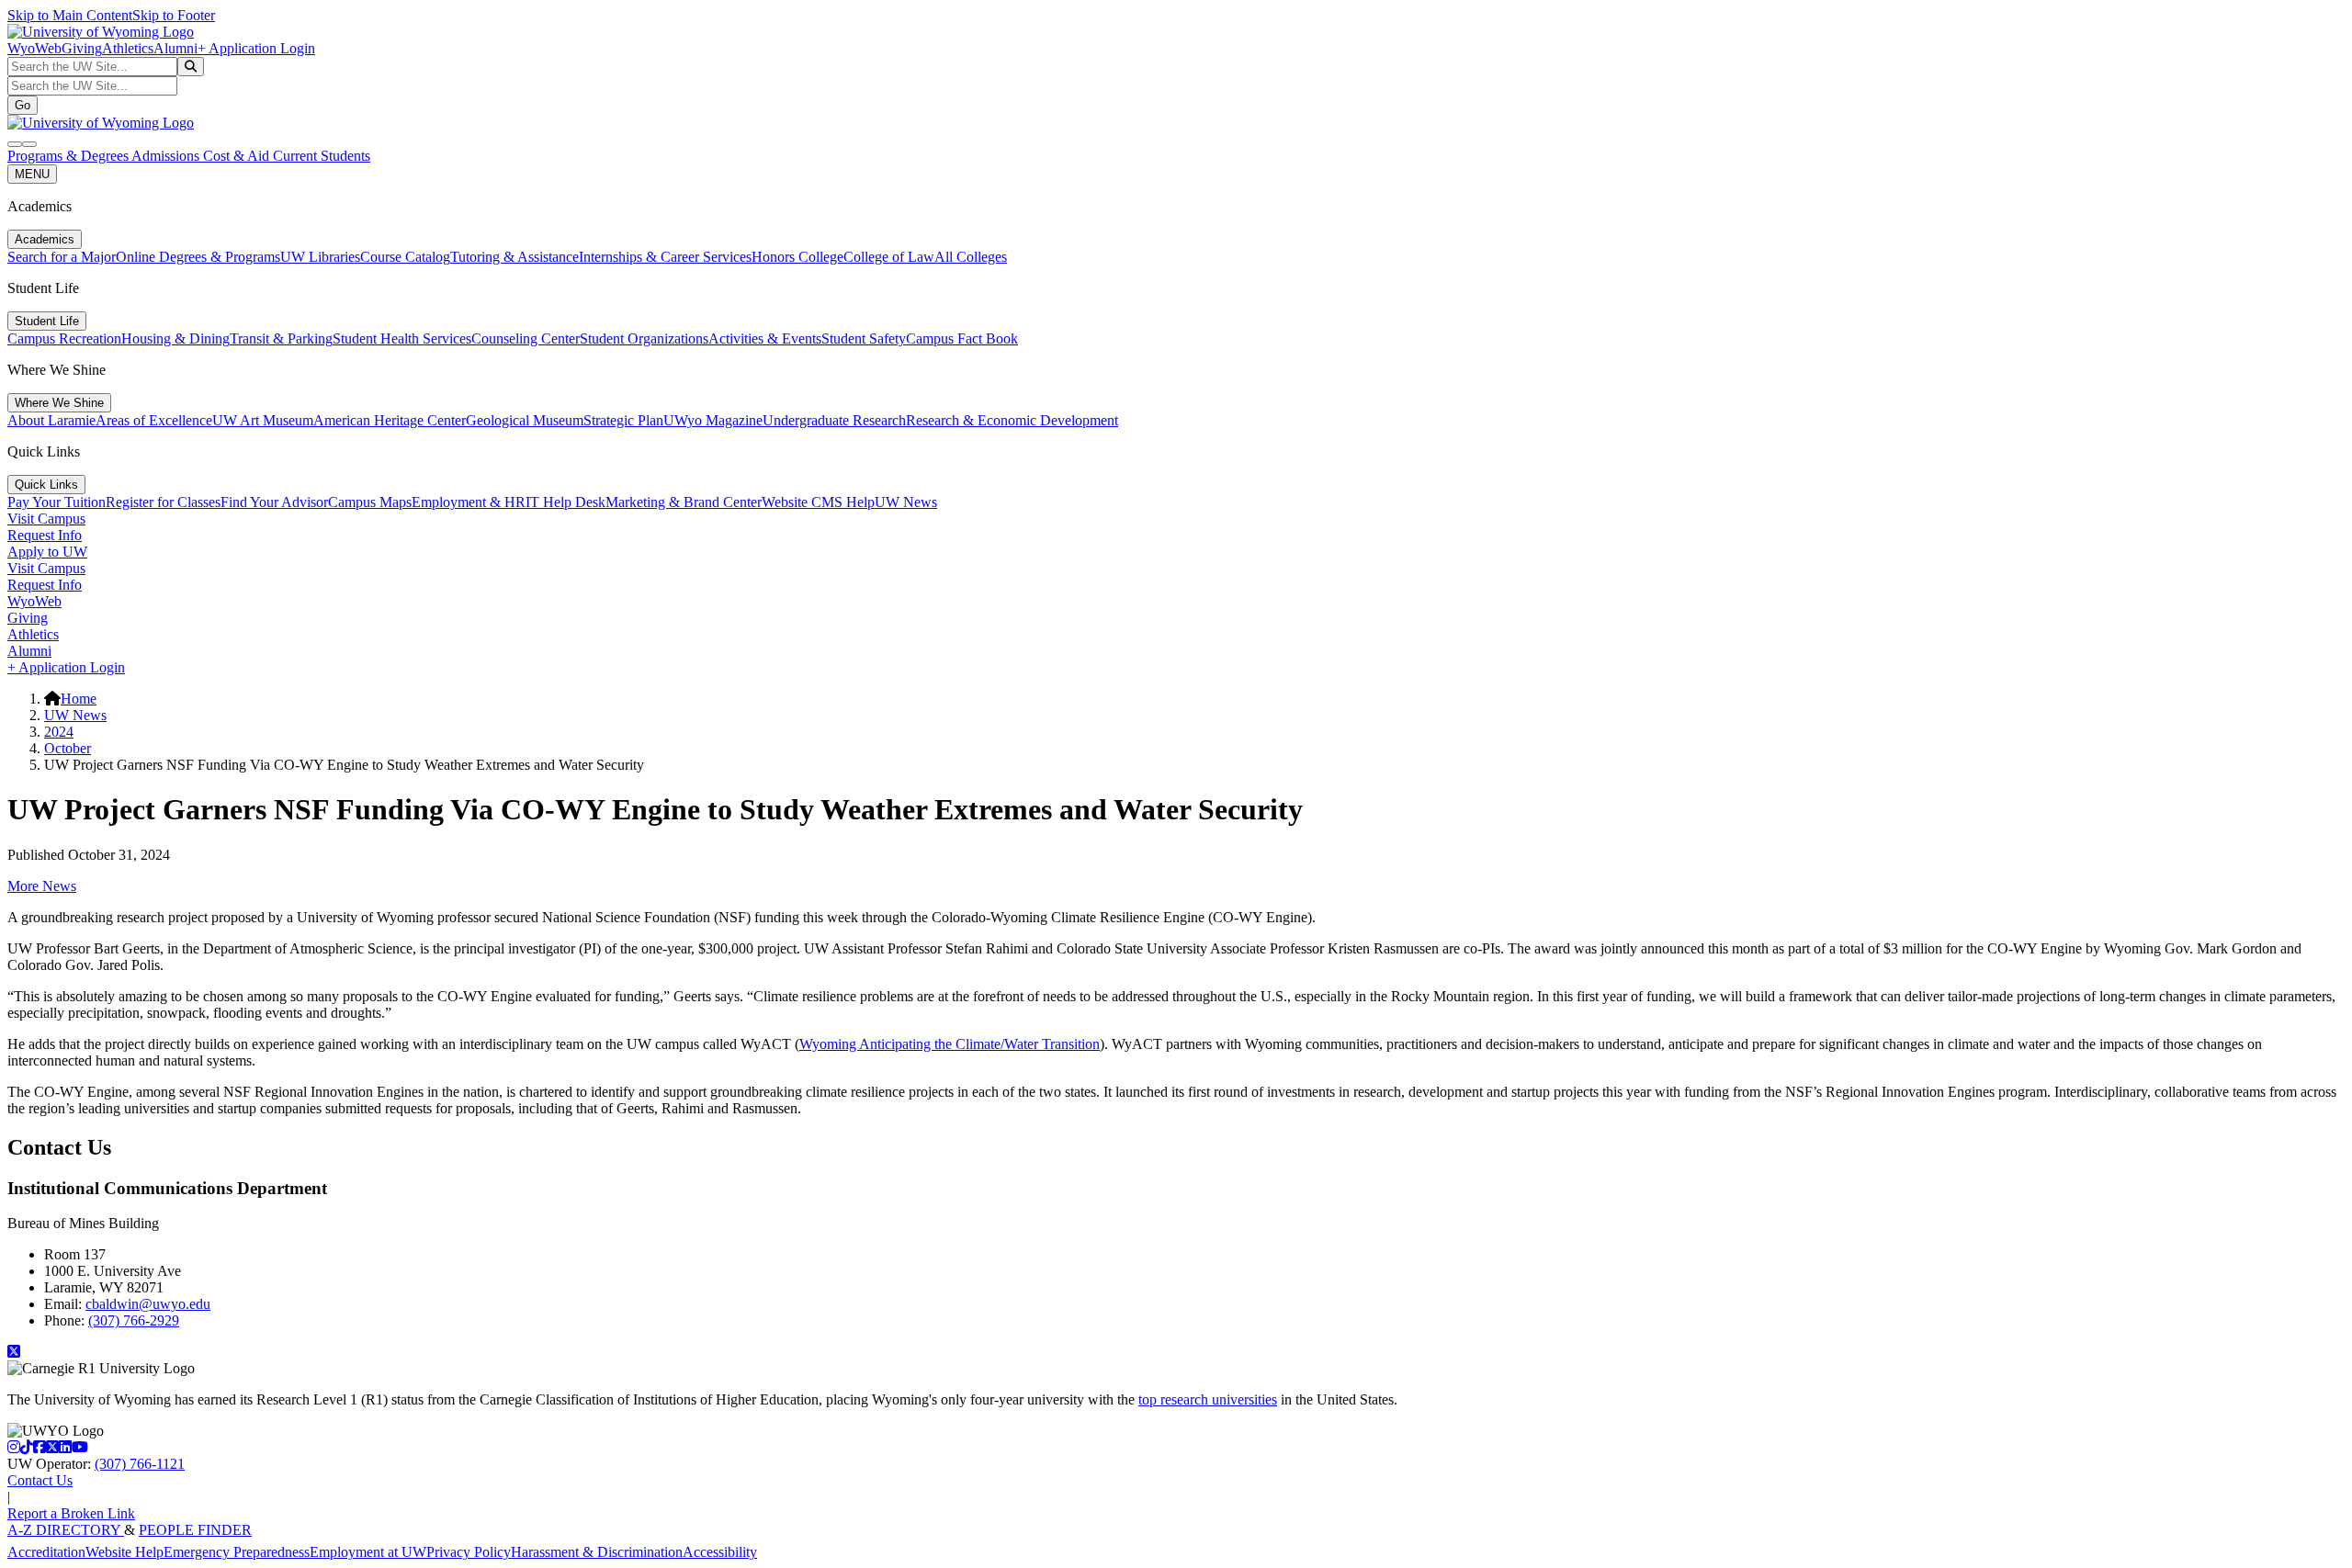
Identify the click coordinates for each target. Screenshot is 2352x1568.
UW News (906, 502)
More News (42, 886)
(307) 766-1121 (140, 1464)
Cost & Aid (238, 156)
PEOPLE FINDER (195, 1530)
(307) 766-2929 (134, 1320)
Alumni (175, 48)
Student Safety (864, 338)
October (68, 748)
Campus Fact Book (962, 338)
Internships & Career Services (665, 257)
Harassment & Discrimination (597, 1552)
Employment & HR (469, 502)
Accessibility (720, 1552)
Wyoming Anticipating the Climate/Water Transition (950, 1044)
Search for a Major (62, 257)
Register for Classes (163, 502)
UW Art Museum (263, 420)
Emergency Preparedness (237, 1552)
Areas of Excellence (154, 420)
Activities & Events (765, 338)
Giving (82, 48)
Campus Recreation (64, 338)
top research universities (1208, 1399)
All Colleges (971, 257)
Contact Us (40, 1480)
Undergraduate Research (834, 420)
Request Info (45, 535)
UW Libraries (320, 257)
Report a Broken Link (71, 1513)
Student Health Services (402, 338)
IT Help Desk (565, 502)
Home (79, 699)
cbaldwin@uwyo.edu (148, 1304)
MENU (32, 174)
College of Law (889, 257)
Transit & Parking (281, 338)
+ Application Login (256, 48)
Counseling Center (526, 338)
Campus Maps (370, 502)
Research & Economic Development (1012, 420)
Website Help (124, 1552)
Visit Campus (46, 519)
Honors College (797, 257)
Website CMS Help (818, 502)
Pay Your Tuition (57, 502)
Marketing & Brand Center (684, 502)
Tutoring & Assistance (514, 257)
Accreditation (46, 1552)
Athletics (128, 48)
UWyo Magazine (713, 420)
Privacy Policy (469, 1552)
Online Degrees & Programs (198, 257)
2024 (59, 732)
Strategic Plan (623, 420)
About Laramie (51, 420)
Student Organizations (644, 338)
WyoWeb (34, 48)
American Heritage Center (390, 420)
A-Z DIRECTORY (66, 1530)
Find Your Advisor (274, 502)
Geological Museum (525, 420)
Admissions (167, 156)
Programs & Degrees (69, 156)
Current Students (322, 156)
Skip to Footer (174, 15)
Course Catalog (405, 257)
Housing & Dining (175, 338)
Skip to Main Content (70, 15)
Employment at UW (368, 1552)
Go (23, 105)
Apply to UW (47, 552)
